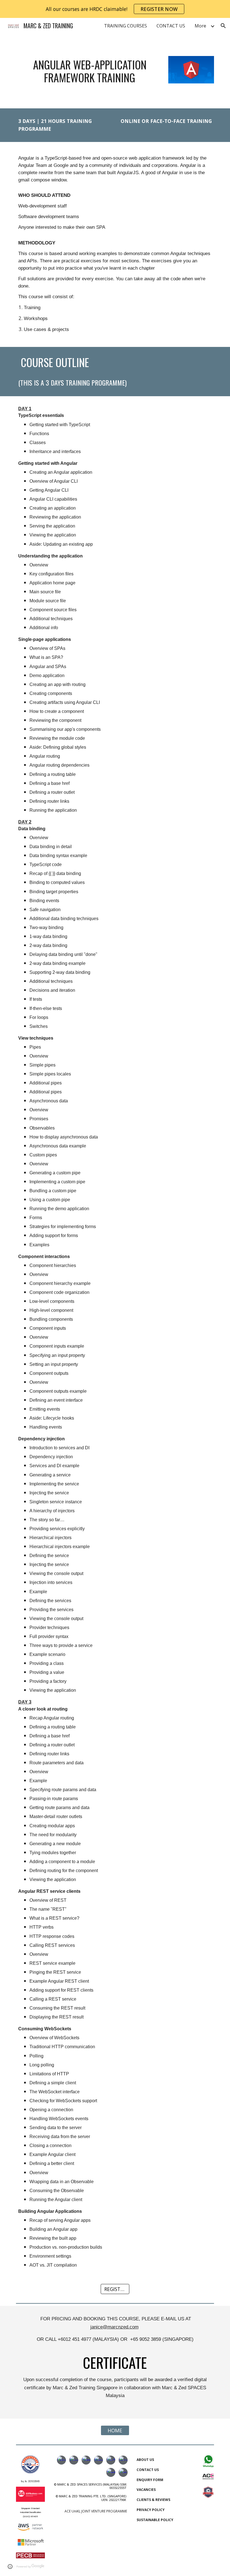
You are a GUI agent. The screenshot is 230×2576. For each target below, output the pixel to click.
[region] (115, 9)
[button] (223, 26)
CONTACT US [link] (171, 26)
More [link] (200, 26)
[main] (90, 71)
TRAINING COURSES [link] (126, 26)
